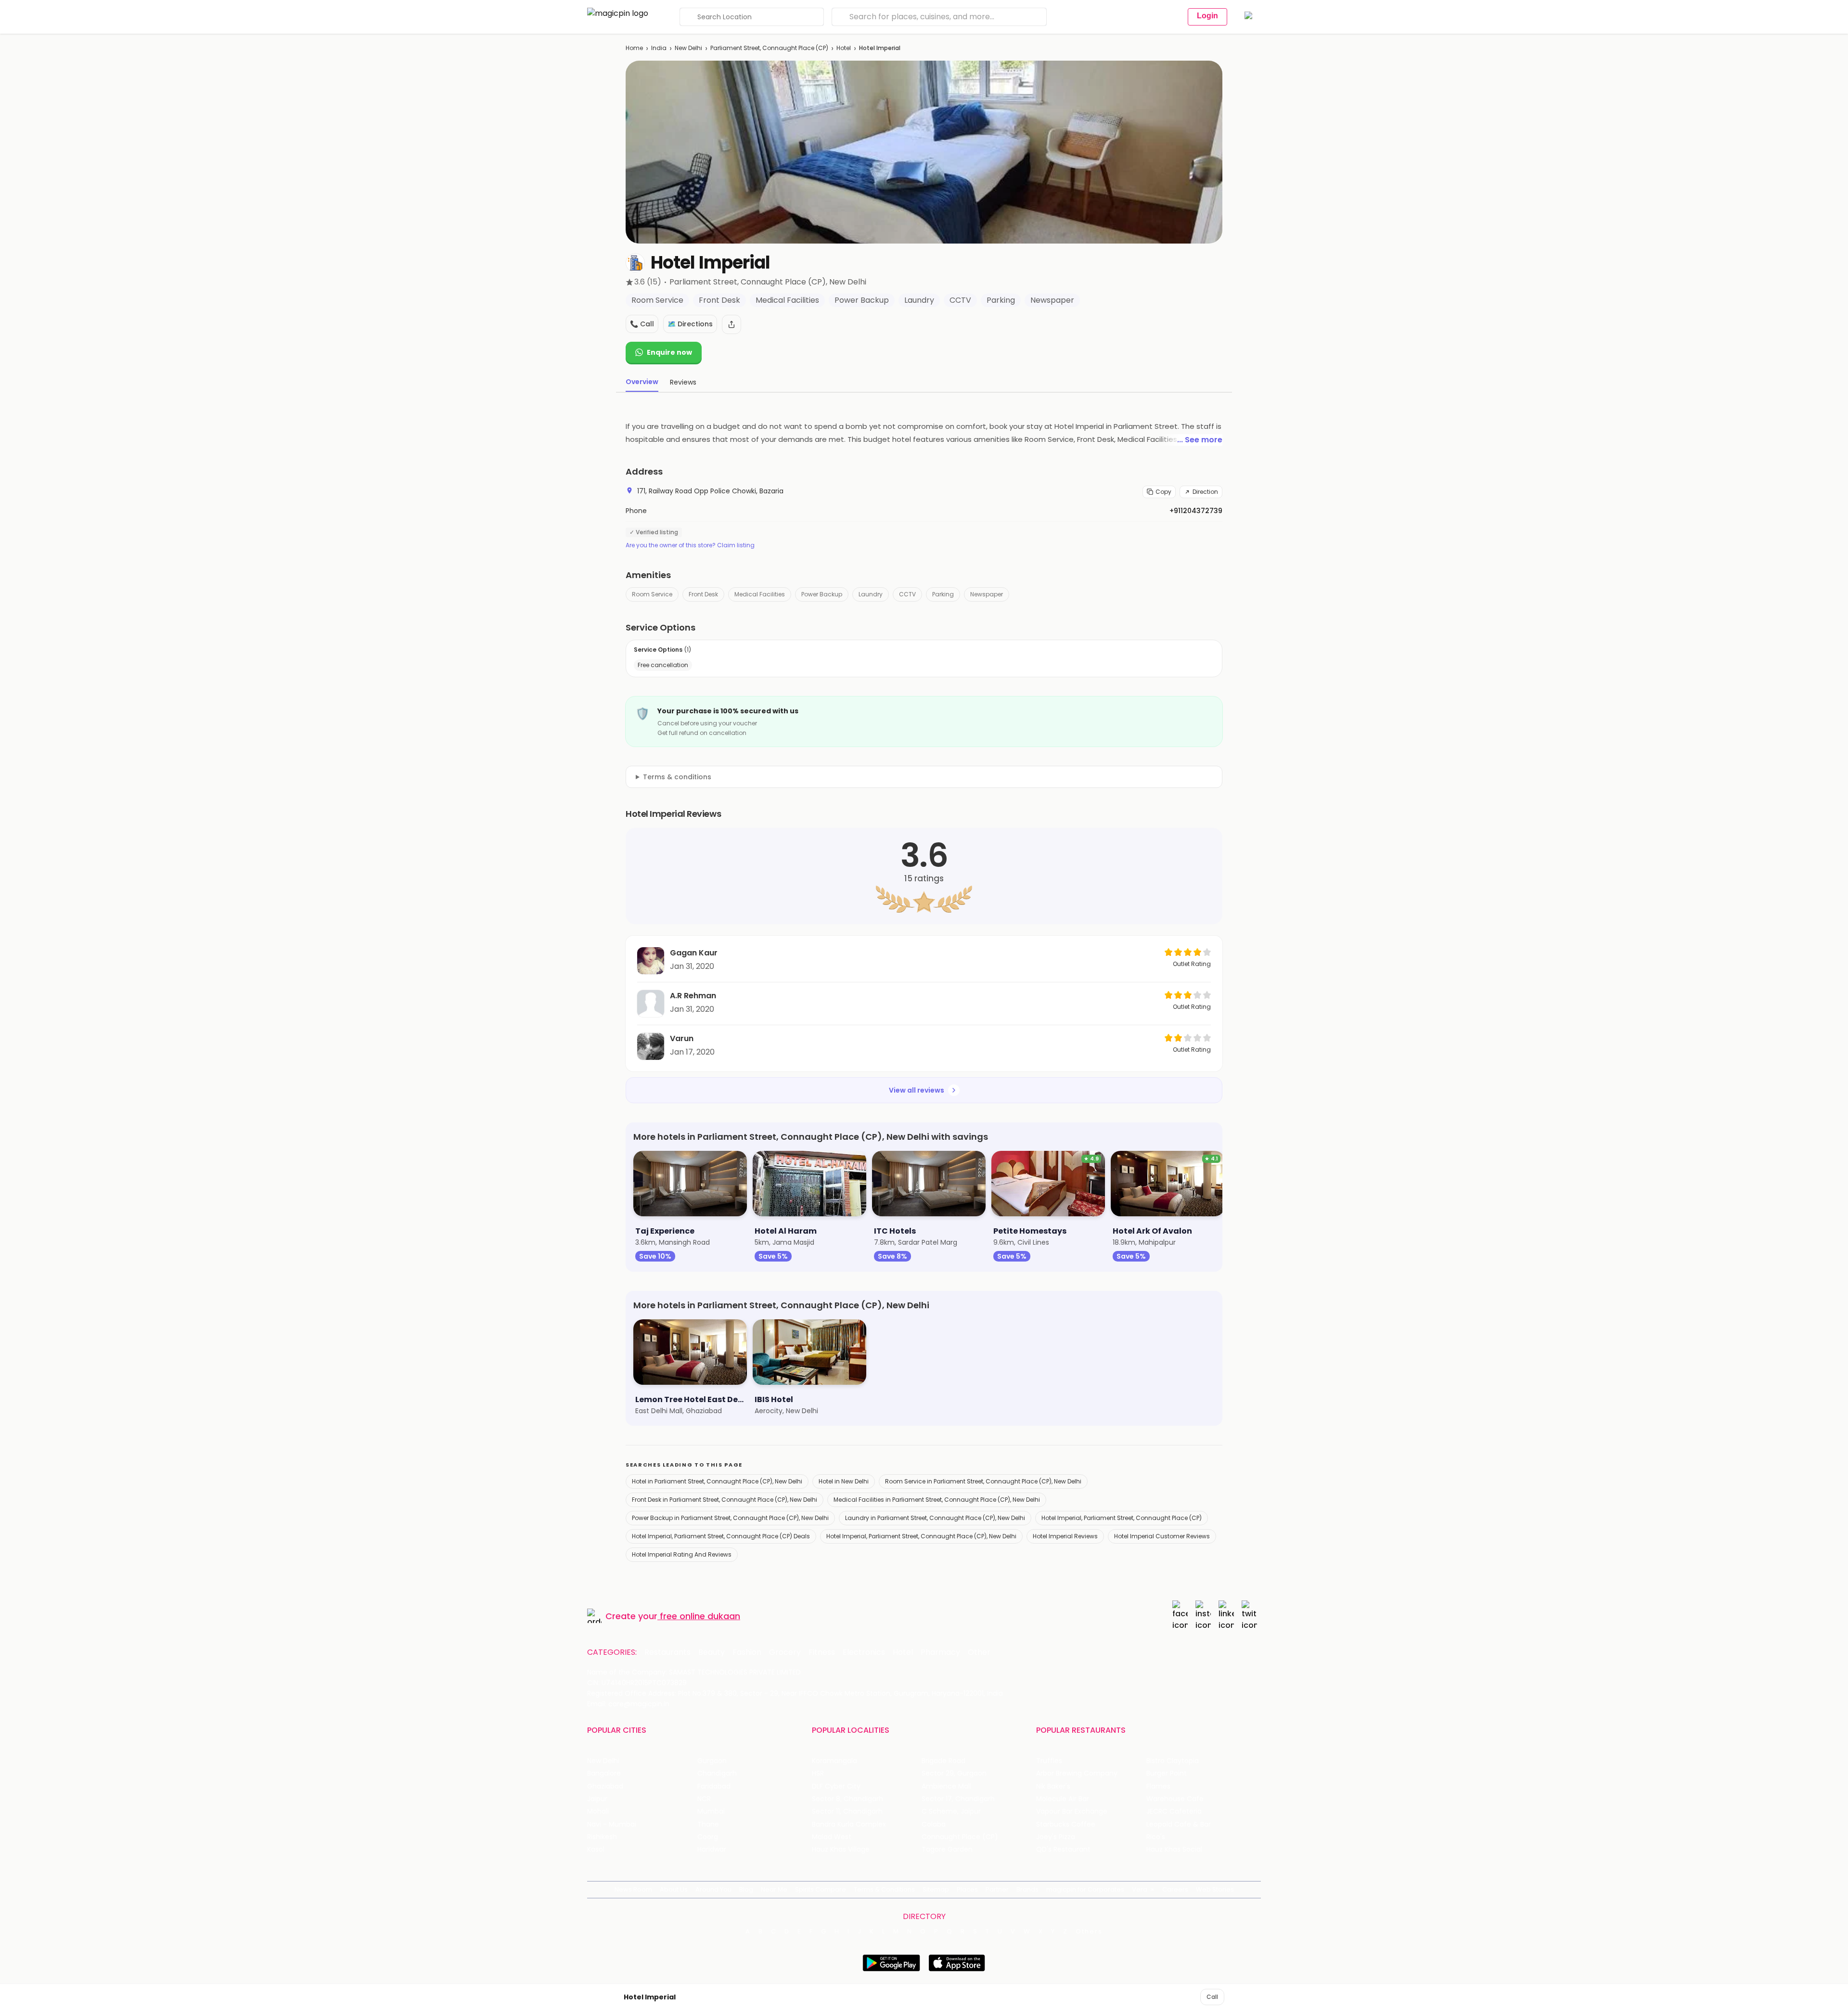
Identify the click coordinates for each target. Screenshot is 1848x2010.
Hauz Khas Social (1174, 1849)
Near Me (774, 1889)
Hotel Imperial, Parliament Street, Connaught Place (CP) (1122, 1518)
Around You (713, 1889)
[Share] (731, 324)
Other (979, 1652)
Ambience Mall (946, 1786)
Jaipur (597, 1799)
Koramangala (834, 1761)
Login (1207, 16)
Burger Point (1167, 1773)
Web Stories (1215, 1889)
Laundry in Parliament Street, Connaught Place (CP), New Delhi (935, 1518)
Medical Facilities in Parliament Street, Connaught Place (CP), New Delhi (937, 1500)
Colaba (934, 1824)
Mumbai (711, 1811)
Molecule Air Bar (1063, 1799)
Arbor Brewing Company (1077, 1773)
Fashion (747, 1652)
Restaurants (667, 1652)
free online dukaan (700, 1616)
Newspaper (987, 594)
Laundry (871, 594)
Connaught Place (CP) (960, 1837)
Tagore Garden (947, 1849)
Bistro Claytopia (1173, 1761)
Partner (997, 1889)
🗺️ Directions (690, 324)
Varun (682, 1038)
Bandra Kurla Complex (849, 1824)
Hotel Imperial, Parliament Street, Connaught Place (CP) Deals (721, 1536)
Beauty (712, 1652)
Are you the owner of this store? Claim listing (690, 545)
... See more (1200, 440)
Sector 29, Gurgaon (954, 1773)
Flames (1158, 1786)
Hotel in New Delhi (844, 1481)
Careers (1175, 1889)
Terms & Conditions (884, 1889)
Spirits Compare (821, 1889)
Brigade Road (943, 1761)
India (659, 48)
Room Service (652, 594)
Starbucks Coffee (1066, 1824)
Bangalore (604, 1773)
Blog (746, 1889)
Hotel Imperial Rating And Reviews (682, 1554)
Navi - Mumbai (612, 1824)
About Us (674, 1889)
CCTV (907, 594)
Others (1089, 1932)
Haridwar (712, 1849)
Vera (1140, 1889)
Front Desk (703, 594)
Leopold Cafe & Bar (1179, 1824)
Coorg (708, 1837)
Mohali (598, 1811)
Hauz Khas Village (841, 1849)
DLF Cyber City (836, 1786)
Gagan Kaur (694, 953)
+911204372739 (1196, 511)
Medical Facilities (760, 594)
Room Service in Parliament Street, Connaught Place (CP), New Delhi (983, 1481)
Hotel (844, 48)
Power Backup (822, 594)
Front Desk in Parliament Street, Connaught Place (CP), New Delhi (725, 1500)
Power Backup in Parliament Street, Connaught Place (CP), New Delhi (730, 1518)
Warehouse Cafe (1175, 1799)
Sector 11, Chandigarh (847, 1811)
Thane (708, 1824)
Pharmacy (940, 1652)
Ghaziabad (605, 1786)
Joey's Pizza (1056, 1837)
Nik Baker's (1053, 1786)
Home (634, 48)
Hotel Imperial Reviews (1065, 1536)
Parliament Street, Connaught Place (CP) (769, 48)
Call (1212, 1997)
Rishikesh (602, 1837)
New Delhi (688, 48)
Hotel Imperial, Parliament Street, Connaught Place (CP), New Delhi (921, 1536)
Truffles (1049, 1761)
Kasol (596, 1849)
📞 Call (642, 324)
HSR (818, 1773)
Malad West (832, 1837)
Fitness (822, 1652)
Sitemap (936, 1889)
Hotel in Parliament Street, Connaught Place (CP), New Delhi (717, 1481)
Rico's (1156, 1837)
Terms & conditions (677, 777)
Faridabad (714, 1786)
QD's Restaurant (1063, 1849)
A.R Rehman (693, 996)
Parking (943, 594)
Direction (1205, 492)
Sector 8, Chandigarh (847, 1799)
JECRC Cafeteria (1174, 1811)
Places (967, 1889)
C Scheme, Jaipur (951, 1811)
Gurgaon (712, 1761)
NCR (704, 1799)
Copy (1163, 492)
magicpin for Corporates (1085, 1889)
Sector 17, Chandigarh (958, 1799)
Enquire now (669, 352)
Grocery (785, 1652)
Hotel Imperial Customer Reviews (1162, 1536)
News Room (633, 1889)
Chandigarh (717, 1773)
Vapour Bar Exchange (1072, 1811)
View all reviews (917, 1090)
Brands (1027, 1889)
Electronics (864, 1652)
